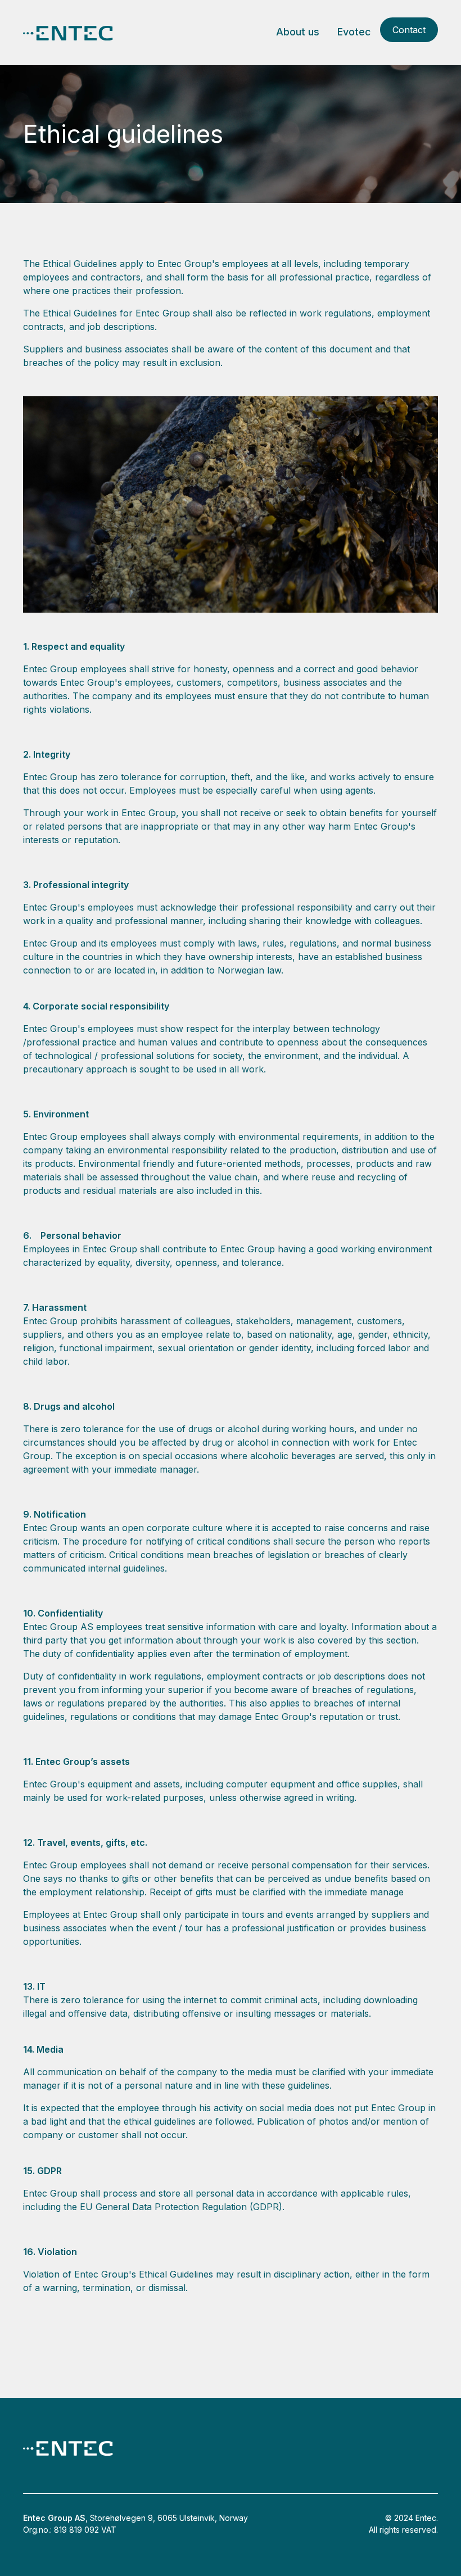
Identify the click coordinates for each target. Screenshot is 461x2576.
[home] (68, 32)
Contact (409, 30)
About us (298, 32)
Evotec (354, 32)
